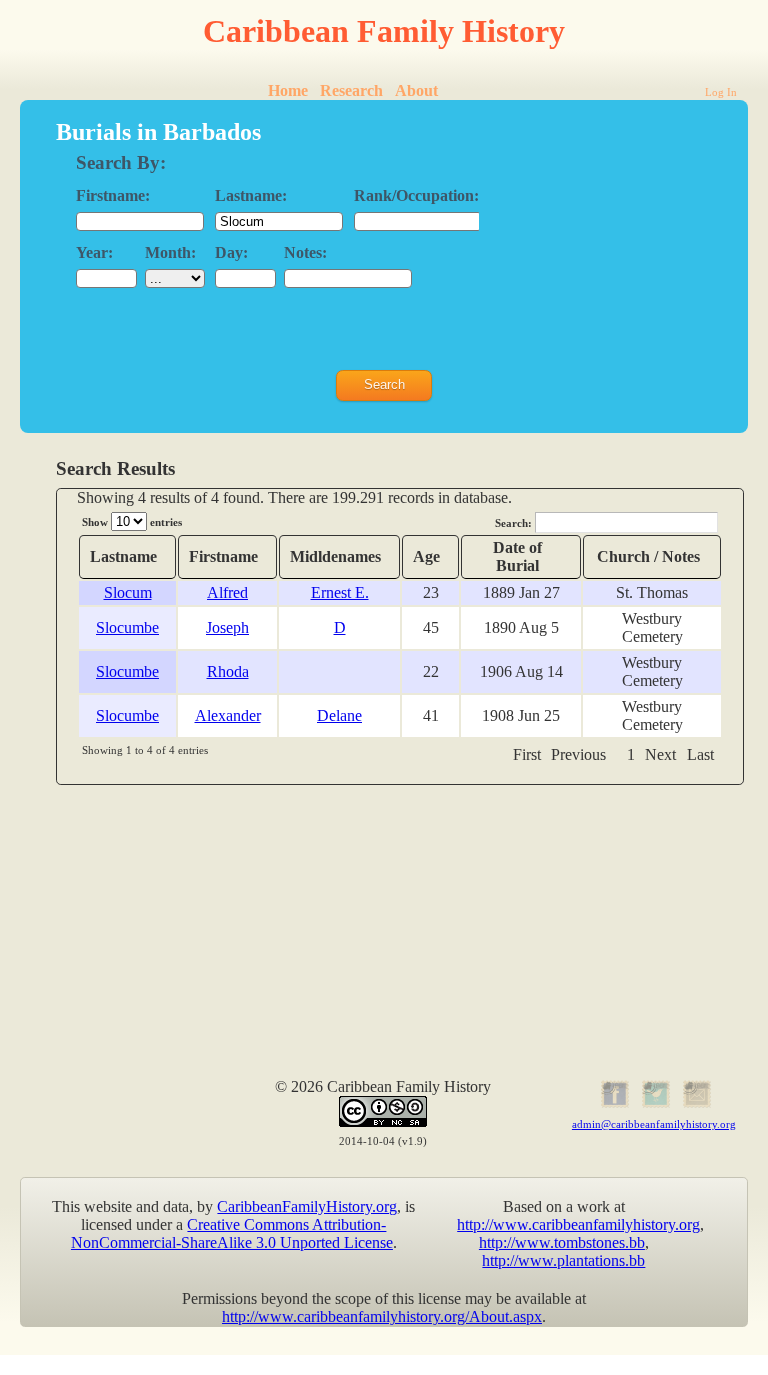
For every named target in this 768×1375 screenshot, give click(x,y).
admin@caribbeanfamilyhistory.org (654, 1124)
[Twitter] (653, 1104)
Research (351, 90)
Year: (94, 252)
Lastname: (251, 195)
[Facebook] (613, 1104)
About (416, 90)
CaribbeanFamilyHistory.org (307, 1206)
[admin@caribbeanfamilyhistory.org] (694, 1104)
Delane (339, 715)
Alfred (227, 592)
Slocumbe (127, 627)
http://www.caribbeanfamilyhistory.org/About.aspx (382, 1316)
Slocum (128, 592)
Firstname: (113, 195)
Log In (721, 92)
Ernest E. (340, 592)
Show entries (132, 522)
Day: (231, 252)
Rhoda (228, 671)
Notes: (305, 252)
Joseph (227, 627)
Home (288, 90)
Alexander (228, 715)
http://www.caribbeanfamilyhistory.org (578, 1224)
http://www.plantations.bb (563, 1260)
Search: (515, 523)
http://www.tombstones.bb (562, 1242)
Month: (170, 252)
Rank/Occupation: (416, 195)
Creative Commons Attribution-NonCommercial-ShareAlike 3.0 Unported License (232, 1233)
